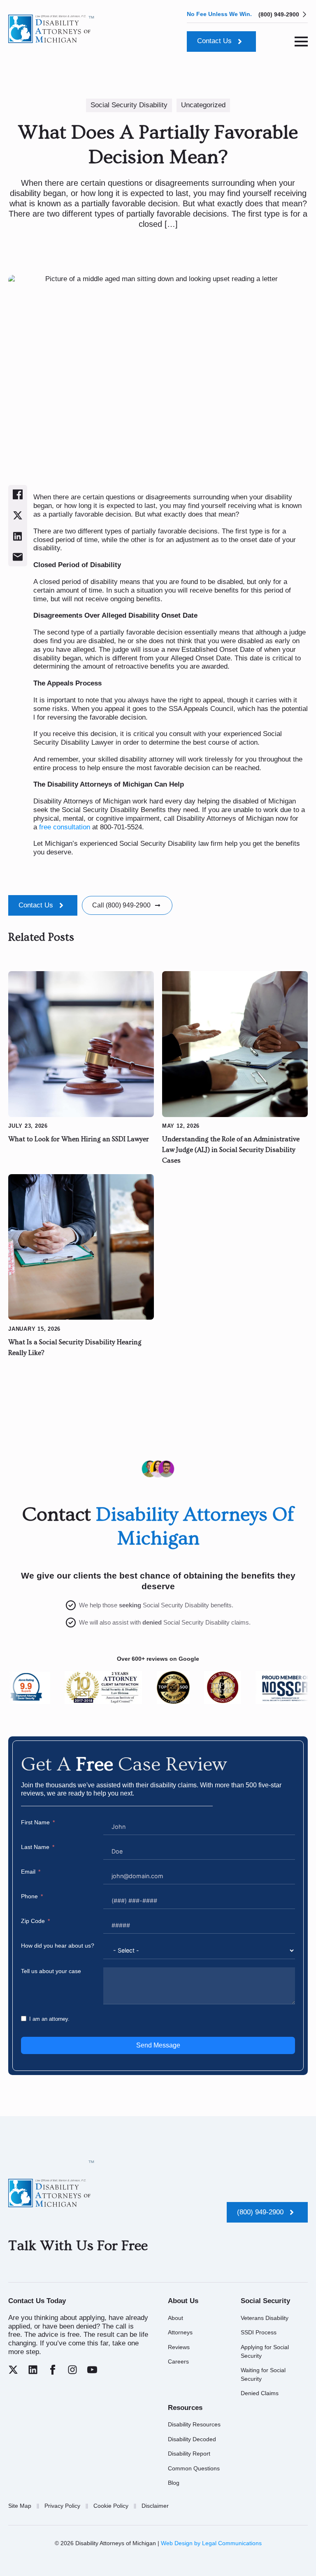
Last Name (35, 1847)
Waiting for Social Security (263, 2374)
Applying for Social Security (265, 2351)
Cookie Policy (111, 2506)
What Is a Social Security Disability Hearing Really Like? (75, 1348)
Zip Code (33, 1921)
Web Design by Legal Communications (211, 2543)
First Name (35, 1822)
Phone (29, 1896)
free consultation (65, 827)
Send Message (158, 2045)
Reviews (179, 2347)
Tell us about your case (51, 1971)
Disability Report (189, 2454)
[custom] (13, 2370)
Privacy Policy (62, 2506)
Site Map (20, 2506)
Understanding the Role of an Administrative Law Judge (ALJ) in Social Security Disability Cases (231, 1150)
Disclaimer (155, 2506)
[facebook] (53, 2370)
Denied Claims (260, 2393)
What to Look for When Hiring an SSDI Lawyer (79, 1139)
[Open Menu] (301, 42)
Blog (174, 2483)
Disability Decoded (192, 2439)
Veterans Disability (265, 2318)
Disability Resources (194, 2424)
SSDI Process (259, 2332)
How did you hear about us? (58, 1946)
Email (28, 1872)
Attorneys (180, 2332)
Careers (178, 2361)
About (175, 2318)
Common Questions (194, 2468)
